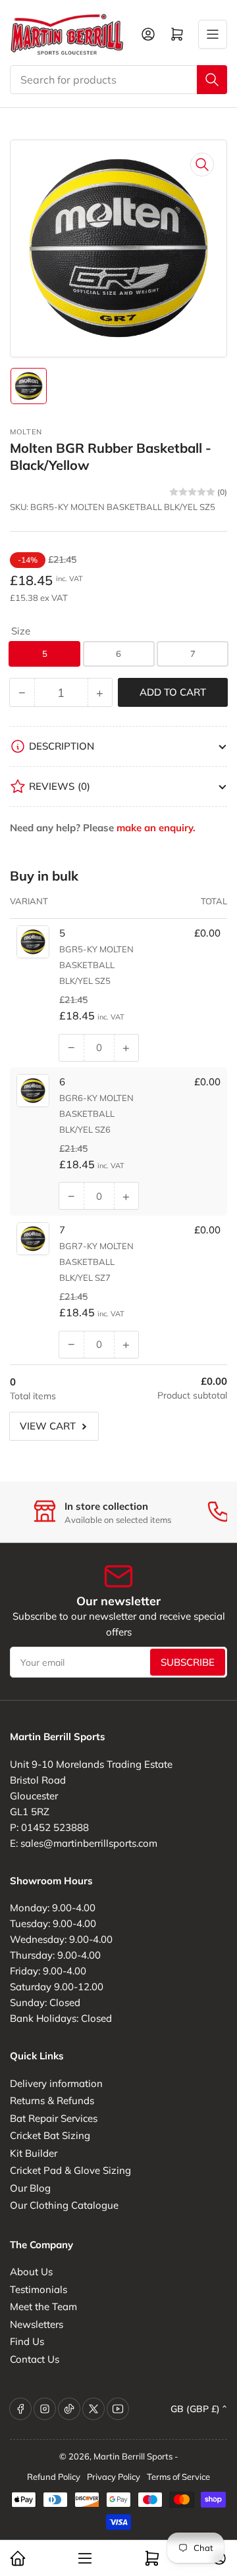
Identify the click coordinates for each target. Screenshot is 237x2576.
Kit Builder (34, 2153)
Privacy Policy (114, 2477)
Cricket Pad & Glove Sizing (70, 2170)
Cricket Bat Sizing (50, 2135)
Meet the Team (43, 2306)
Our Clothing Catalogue (64, 2205)
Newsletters (37, 2324)
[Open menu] (213, 34)
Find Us (27, 2341)
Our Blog (30, 2188)
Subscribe (188, 1662)
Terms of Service (178, 2477)
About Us (31, 2272)
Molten (26, 432)
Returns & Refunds (52, 2100)
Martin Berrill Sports (133, 2456)
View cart (48, 1426)
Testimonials (39, 2289)
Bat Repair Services (54, 2118)
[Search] (212, 80)
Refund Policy (54, 2477)
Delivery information (56, 2083)
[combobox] (118, 80)
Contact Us (35, 2359)
